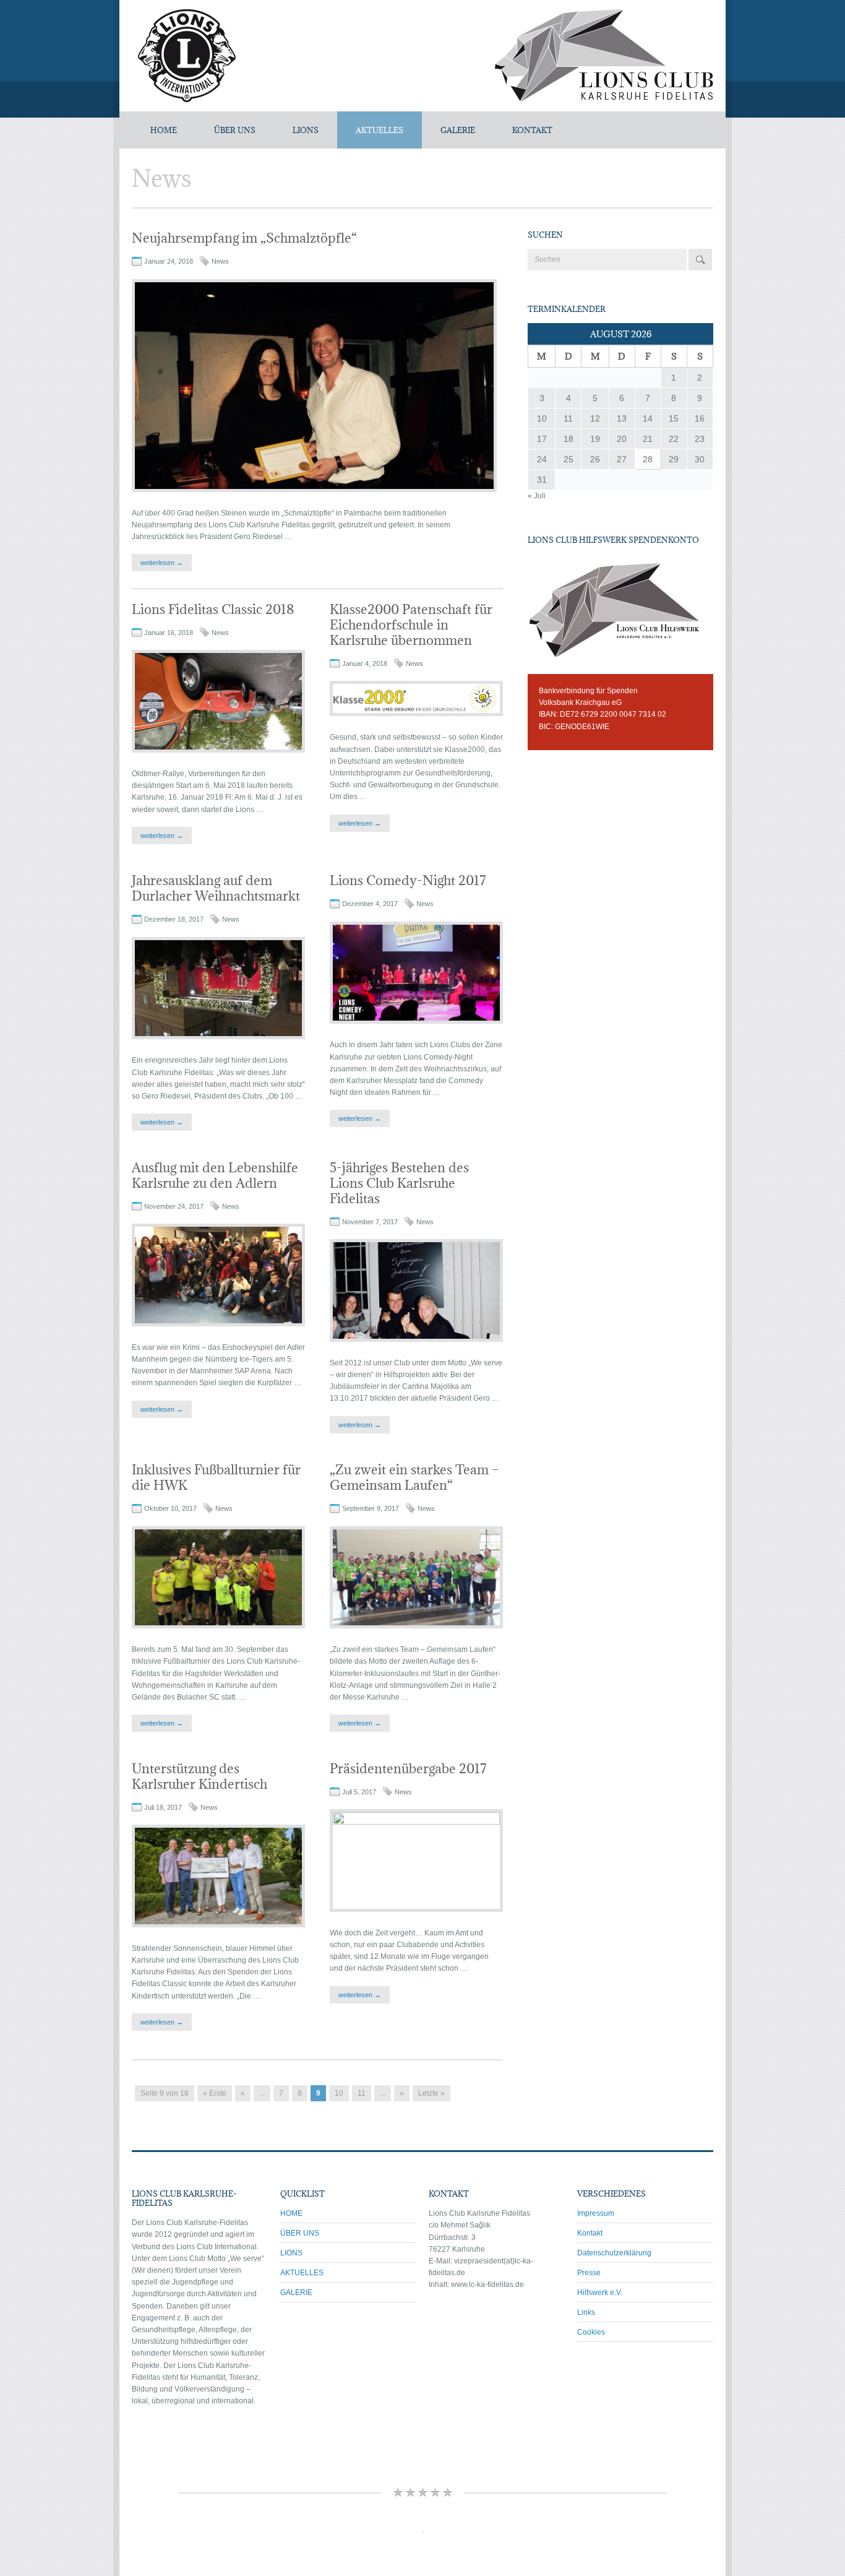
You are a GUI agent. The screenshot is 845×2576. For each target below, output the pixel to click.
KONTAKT (532, 130)
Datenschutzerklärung (614, 2253)
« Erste (215, 2093)
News (220, 261)
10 (339, 2093)
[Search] (700, 260)
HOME (291, 2213)
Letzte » (431, 2093)
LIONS (306, 130)
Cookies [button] (591, 2332)
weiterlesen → (162, 563)
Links (586, 2312)
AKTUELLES (380, 130)
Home (164, 130)
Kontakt (590, 2233)
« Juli (537, 496)
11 (362, 2093)
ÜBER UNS (235, 130)
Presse (589, 2273)
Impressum (596, 2213)
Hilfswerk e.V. (600, 2293)
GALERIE (458, 130)
